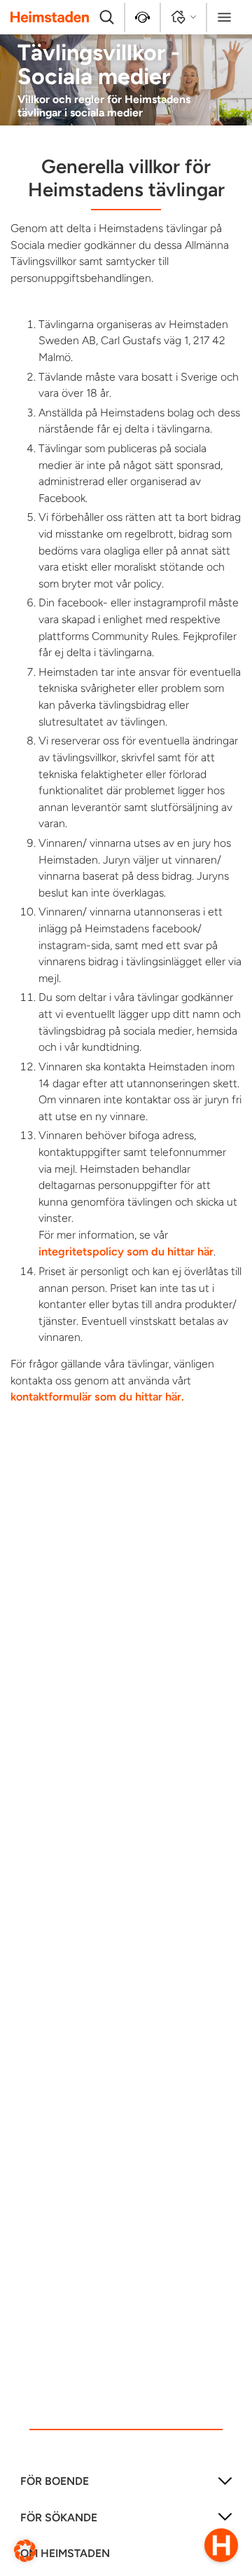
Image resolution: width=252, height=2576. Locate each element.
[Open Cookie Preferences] (25, 2550)
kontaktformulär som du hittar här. (97, 1397)
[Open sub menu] (225, 2486)
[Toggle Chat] (221, 2545)
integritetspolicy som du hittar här (126, 1252)
